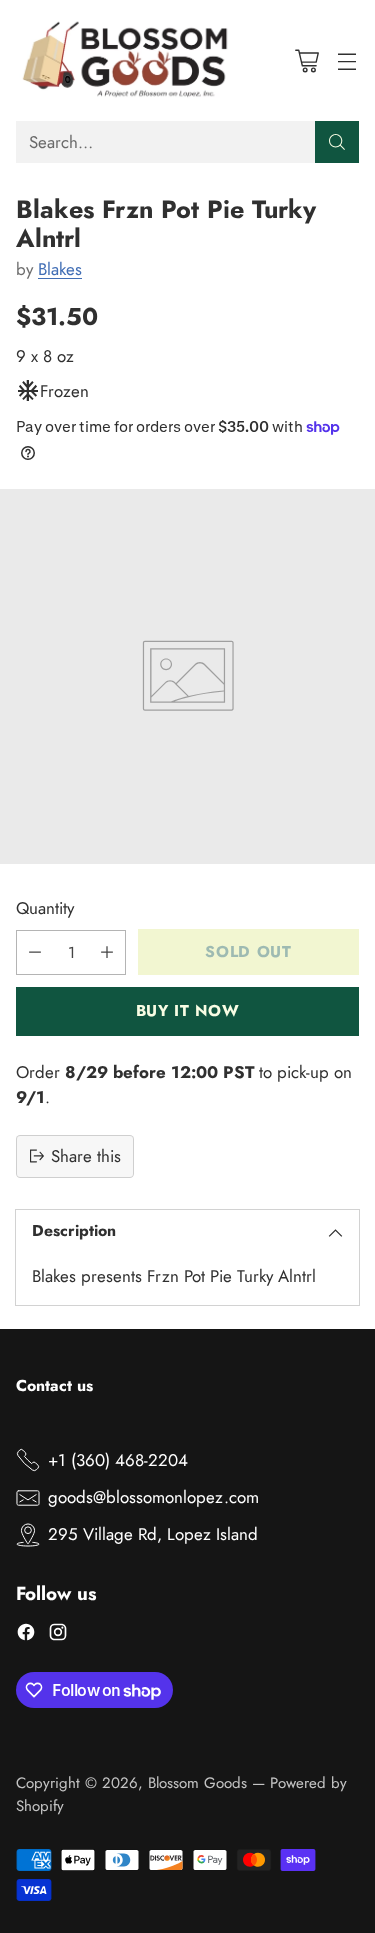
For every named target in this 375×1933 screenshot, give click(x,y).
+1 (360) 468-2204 (118, 1460)
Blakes (60, 269)
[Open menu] (346, 60)
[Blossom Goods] (126, 60)
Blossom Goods (197, 1783)
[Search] (337, 142)
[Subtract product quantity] (35, 952)
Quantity (45, 908)
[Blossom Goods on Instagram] (58, 1635)
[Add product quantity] (107, 952)
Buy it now (187, 1010)
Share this (86, 1156)
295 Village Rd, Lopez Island (153, 1534)
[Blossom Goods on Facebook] (26, 1635)
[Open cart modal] (306, 60)
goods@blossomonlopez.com (153, 1497)
